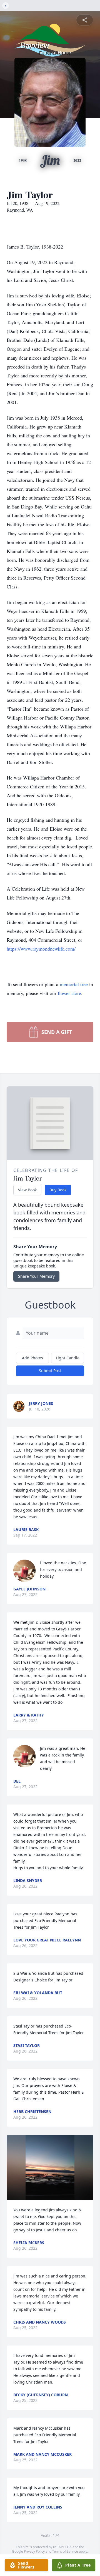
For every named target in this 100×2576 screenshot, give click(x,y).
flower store (69, 993)
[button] (50, 2167)
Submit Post (50, 1371)
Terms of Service (65, 2551)
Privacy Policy (34, 2551)
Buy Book (58, 1190)
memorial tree (74, 984)
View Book (27, 1190)
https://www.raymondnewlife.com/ (41, 949)
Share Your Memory (36, 1276)
